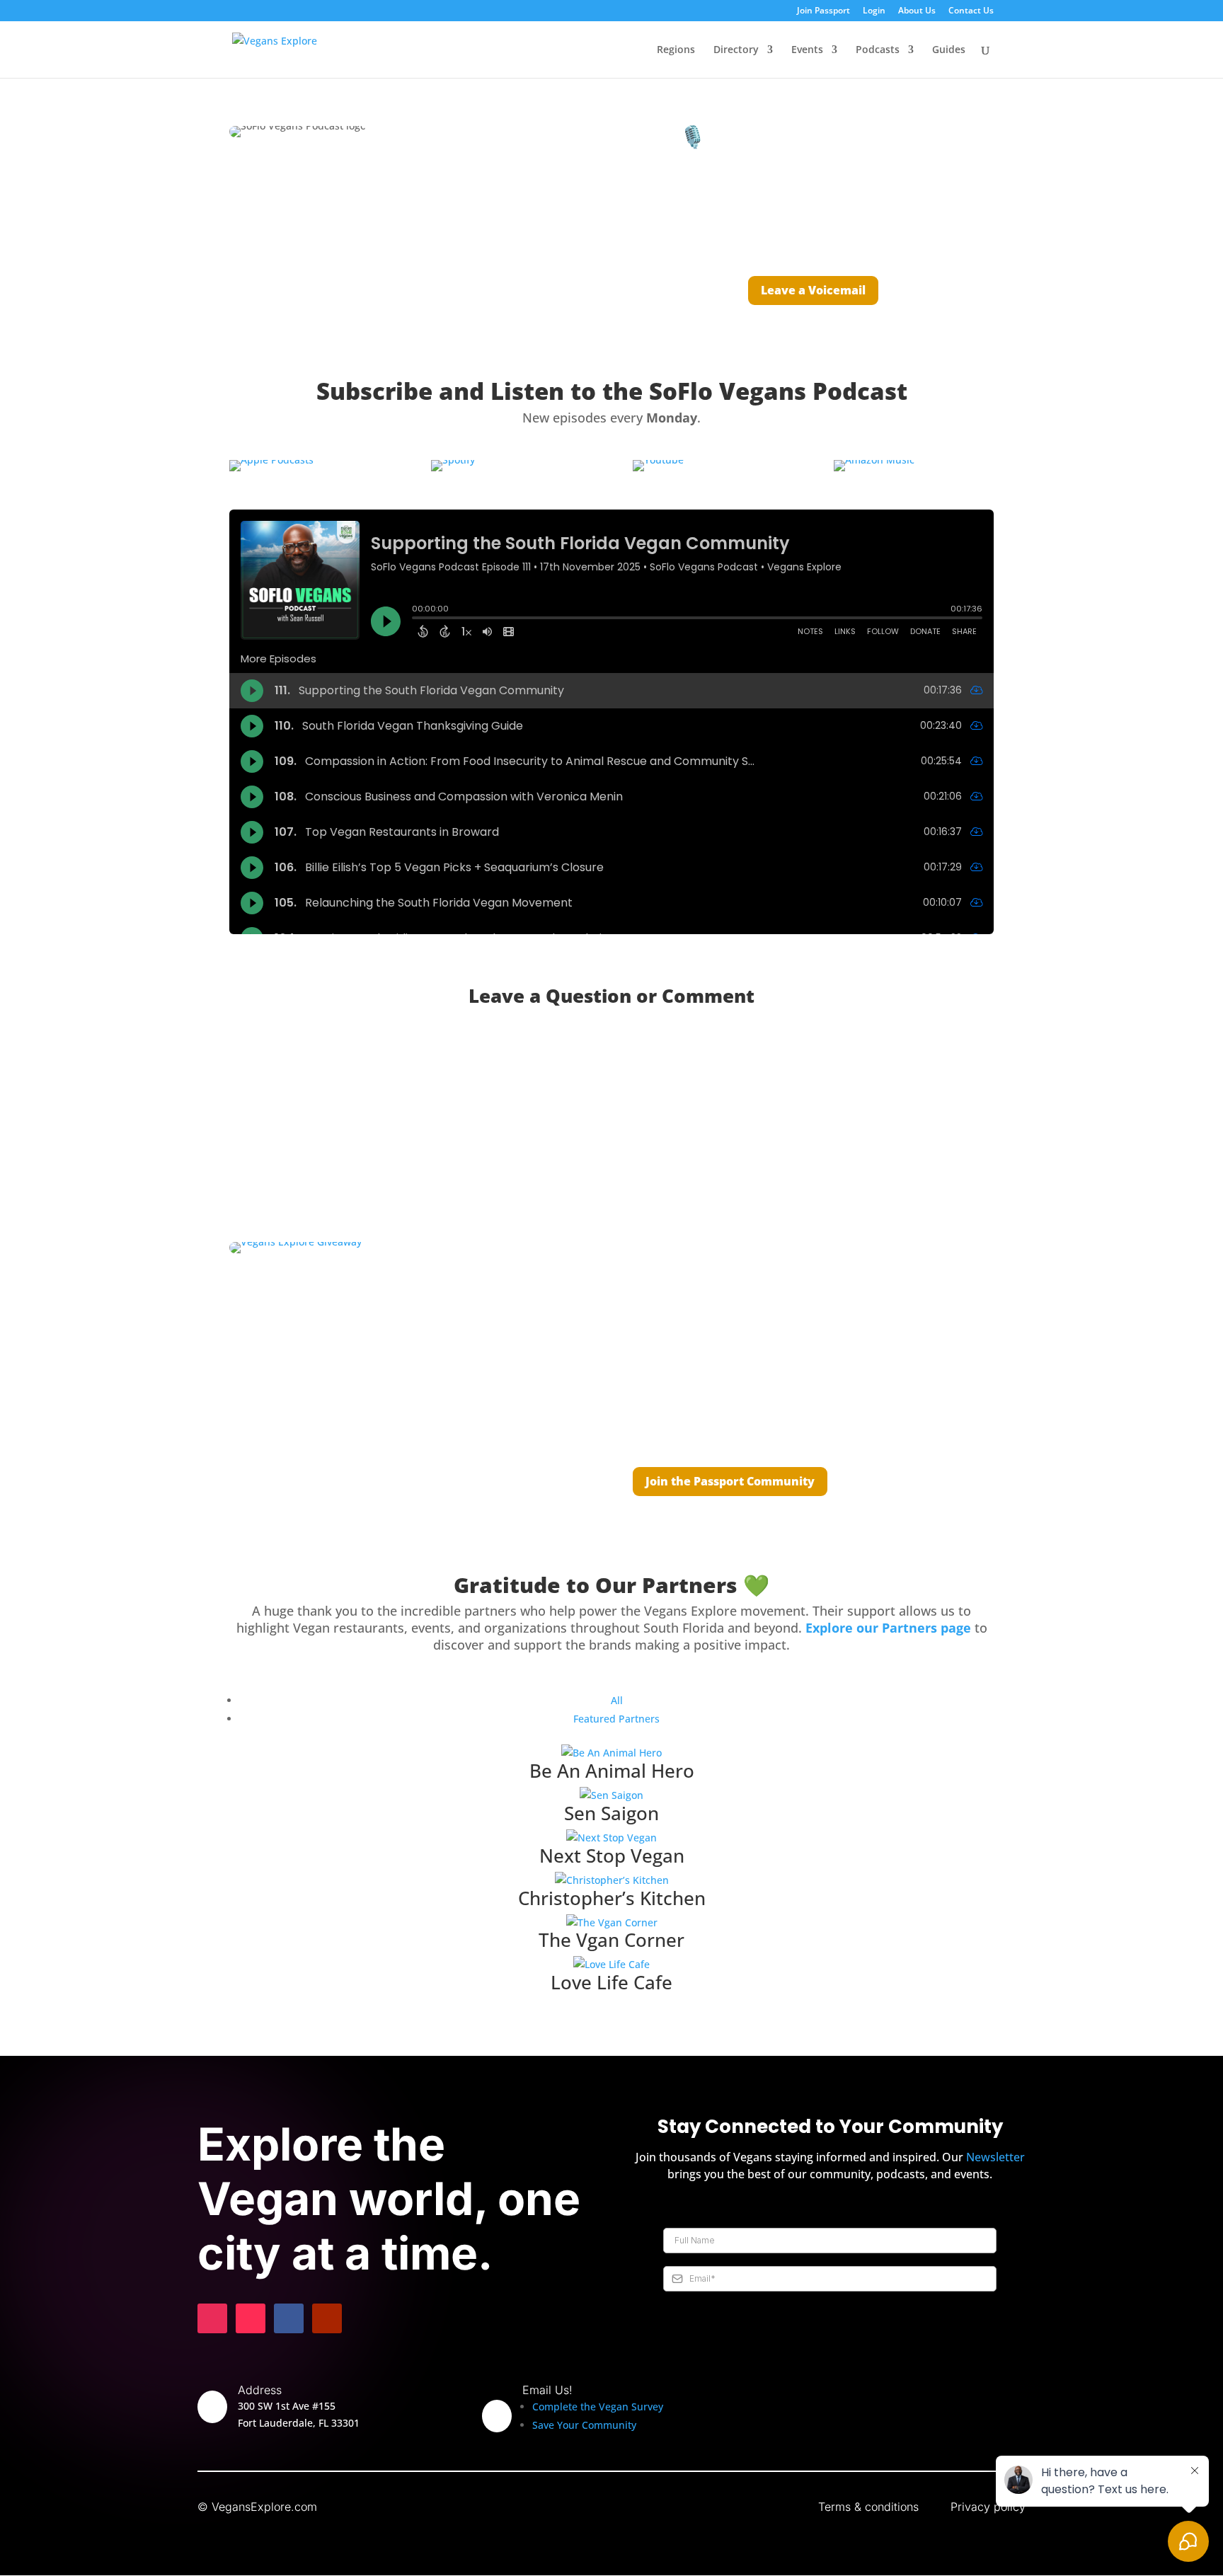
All (617, 1700)
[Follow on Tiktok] (251, 2318)
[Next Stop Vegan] (611, 1838)
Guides (949, 50)
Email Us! (547, 2390)
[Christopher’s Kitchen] (611, 1880)
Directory (736, 50)
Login (874, 11)
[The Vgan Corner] (611, 1923)
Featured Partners (616, 1719)
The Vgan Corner (611, 1940)
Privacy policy (988, 2507)
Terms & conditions (868, 2507)
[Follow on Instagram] (212, 2318)
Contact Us (971, 11)
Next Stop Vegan (612, 1856)
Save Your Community (584, 2425)
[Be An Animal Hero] (611, 1753)
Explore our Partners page (888, 1628)
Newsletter (995, 2157)
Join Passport (823, 11)
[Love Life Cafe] (611, 1965)
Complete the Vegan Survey (598, 2407)
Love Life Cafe (611, 1982)
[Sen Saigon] (611, 1795)
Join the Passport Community (730, 1481)
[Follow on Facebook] (289, 2318)
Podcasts (878, 50)
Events (807, 50)
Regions (676, 50)
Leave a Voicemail (813, 290)
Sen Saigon (611, 1813)
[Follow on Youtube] (327, 2318)
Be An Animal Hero (612, 1771)
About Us (917, 11)
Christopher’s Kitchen (612, 1898)
